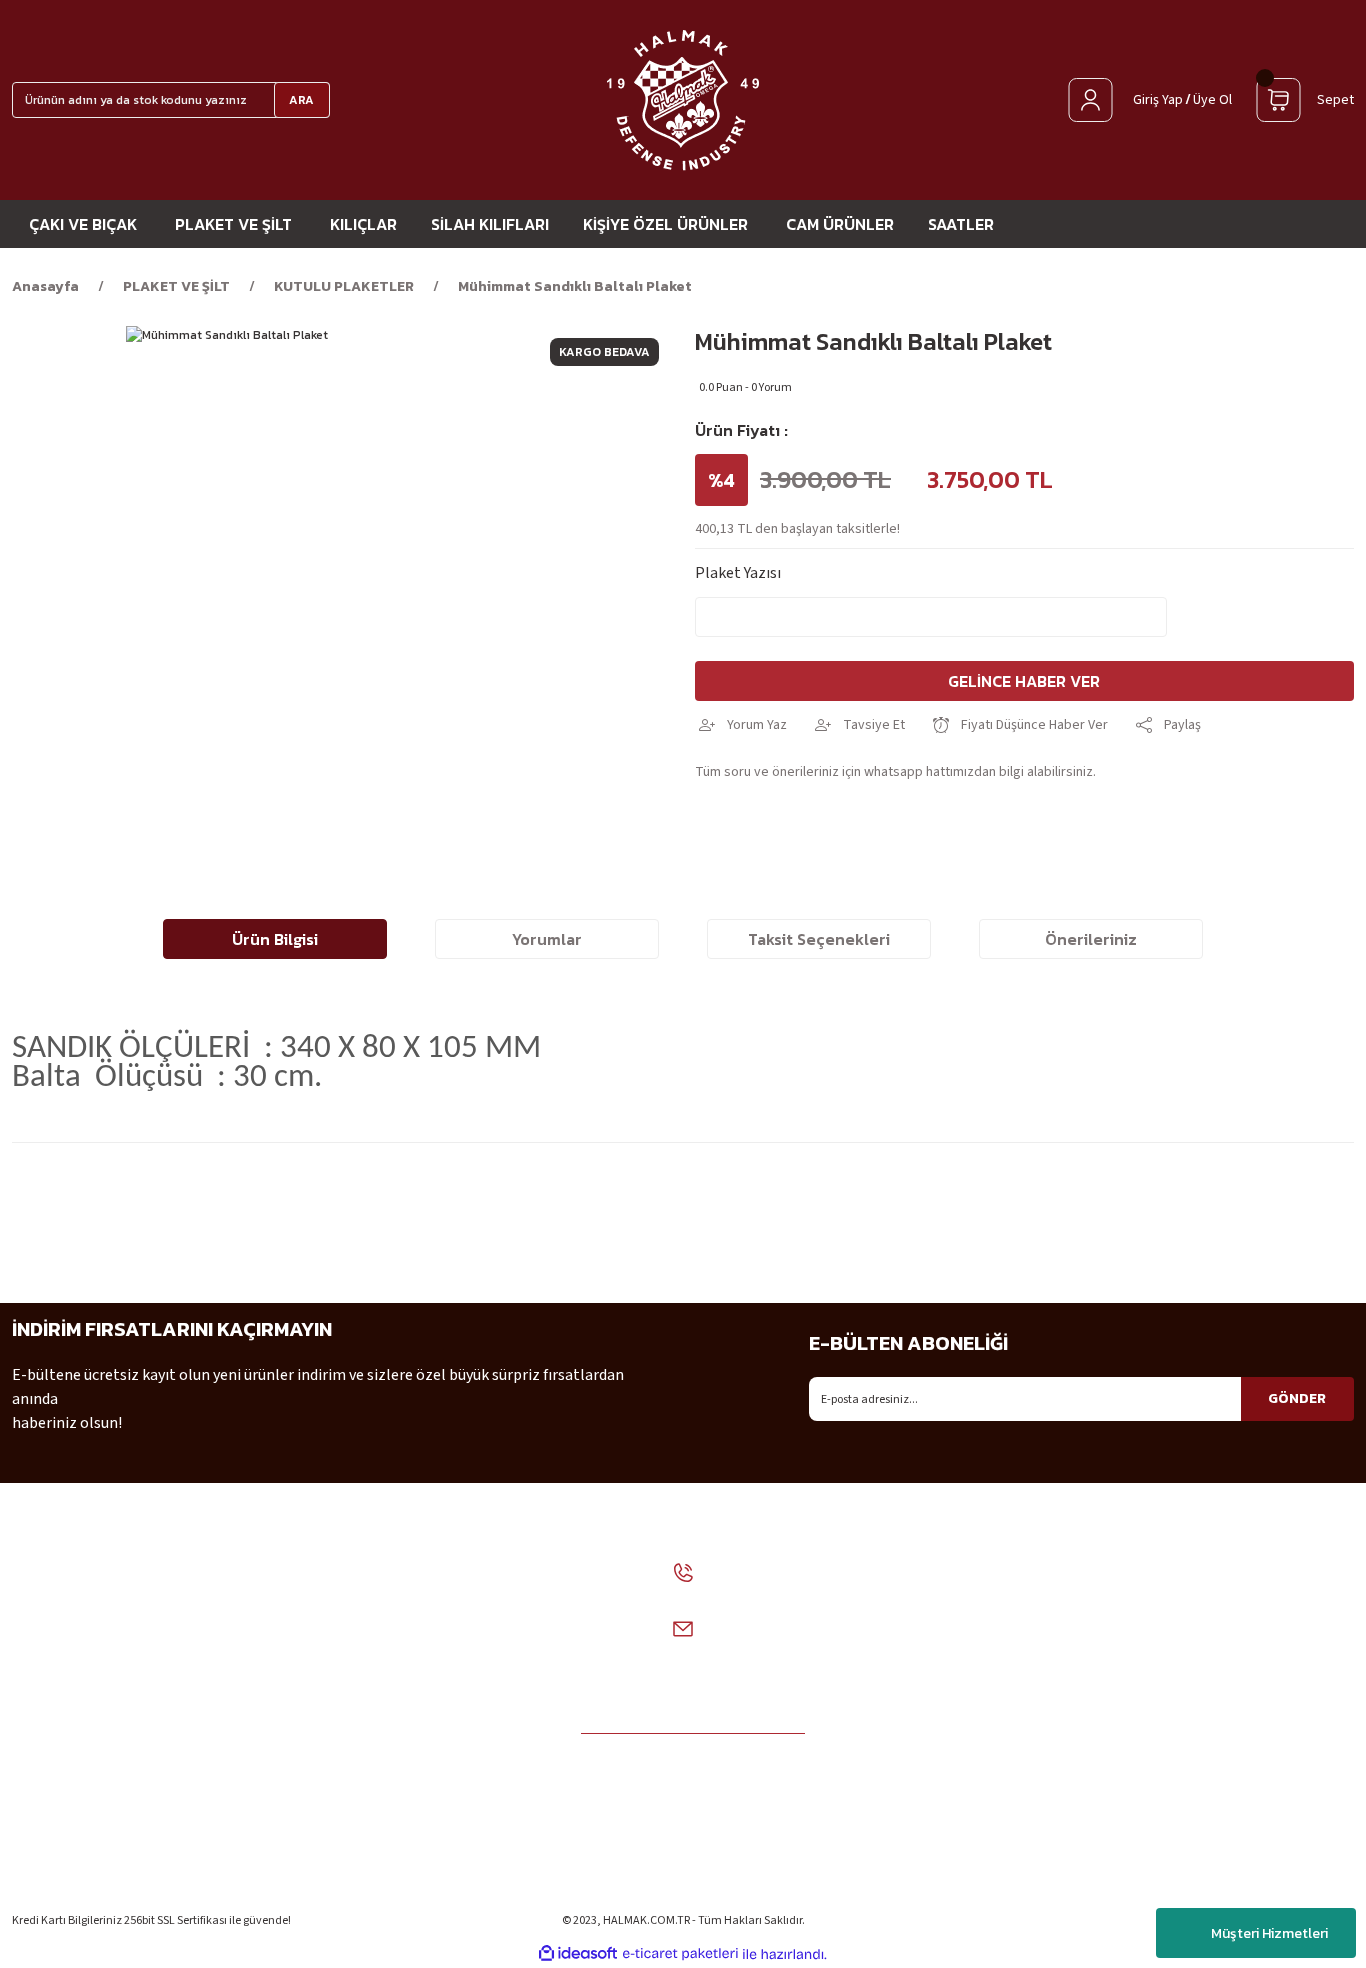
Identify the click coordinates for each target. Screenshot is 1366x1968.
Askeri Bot (958, 1647)
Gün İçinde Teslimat (308, 1791)
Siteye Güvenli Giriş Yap (1228, 1647)
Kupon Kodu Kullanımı (316, 1719)
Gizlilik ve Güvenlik (304, 1755)
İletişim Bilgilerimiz (80, 1755)
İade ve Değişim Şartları (320, 1647)
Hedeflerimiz (56, 1719)
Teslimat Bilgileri (1210, 1827)
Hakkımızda (52, 1647)
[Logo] (682, 100)
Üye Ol (1212, 100)
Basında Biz (51, 1827)
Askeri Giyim (965, 1683)
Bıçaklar (951, 1719)
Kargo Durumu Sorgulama (1238, 1863)
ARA (301, 100)
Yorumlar (547, 939)
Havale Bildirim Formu (316, 1863)
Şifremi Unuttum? (1211, 1683)
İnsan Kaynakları (68, 1791)
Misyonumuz (55, 1683)
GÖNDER (1297, 1398)
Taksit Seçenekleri (819, 939)
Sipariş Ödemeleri (300, 1683)
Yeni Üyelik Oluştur (1213, 1719)
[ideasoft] (578, 1954)
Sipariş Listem (1198, 1791)
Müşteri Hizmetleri (1269, 1933)
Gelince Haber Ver (1024, 681)
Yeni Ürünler (964, 1863)
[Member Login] (1090, 100)
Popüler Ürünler (978, 1791)
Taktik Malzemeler (987, 1755)
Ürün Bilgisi (275, 939)
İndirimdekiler (971, 1827)
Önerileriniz (1091, 939)
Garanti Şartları (294, 1827)
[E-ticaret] (680, 1954)
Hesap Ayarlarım (1206, 1755)
